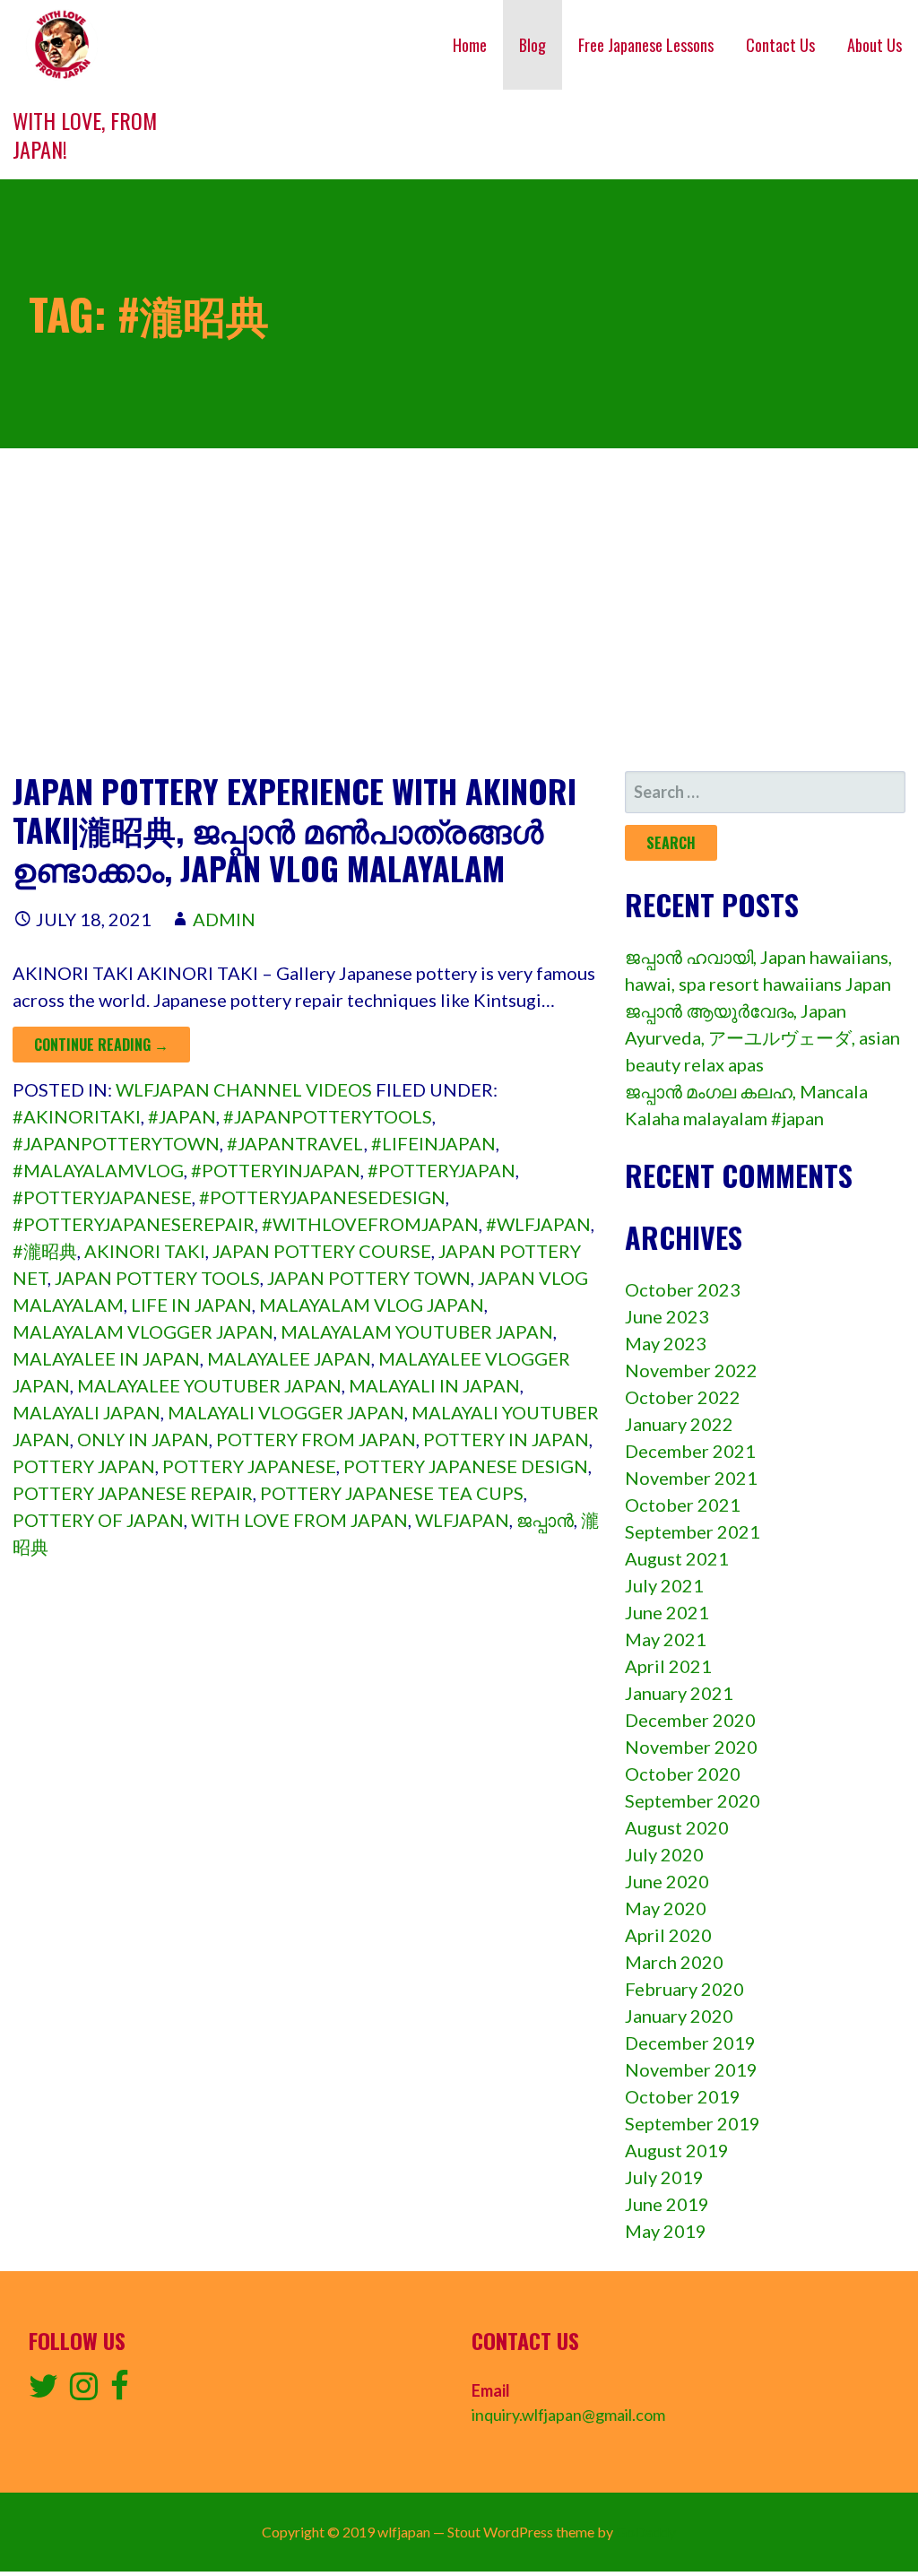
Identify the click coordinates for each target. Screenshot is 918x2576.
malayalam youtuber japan (417, 1331)
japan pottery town (369, 1278)
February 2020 (684, 1989)
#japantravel (295, 1143)
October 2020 (683, 1774)
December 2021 (690, 1451)
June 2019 (667, 2204)
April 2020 (668, 1935)
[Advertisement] (459, 610)
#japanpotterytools (328, 1116)
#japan (182, 1116)
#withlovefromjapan (370, 1224)
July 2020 (664, 1854)
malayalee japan (289, 1358)
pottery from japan (316, 1439)
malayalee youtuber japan (209, 1385)
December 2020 (690, 1720)
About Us (875, 45)
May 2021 (666, 1639)
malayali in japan (434, 1385)
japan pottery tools (157, 1278)
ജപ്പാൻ (545, 1520)
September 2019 (693, 2123)
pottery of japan (98, 1520)
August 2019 (677, 2150)
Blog (533, 45)
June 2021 (667, 1612)
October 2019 (683, 2096)
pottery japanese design (466, 1466)
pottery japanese (249, 1466)
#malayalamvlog (98, 1170)
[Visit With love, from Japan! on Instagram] (84, 2391)
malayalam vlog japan (372, 1305)
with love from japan (299, 1520)
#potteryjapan (442, 1170)
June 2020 (667, 1881)
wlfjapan (462, 1520)
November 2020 (691, 1747)
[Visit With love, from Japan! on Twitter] (43, 2391)
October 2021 (683, 1505)
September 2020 (693, 1800)
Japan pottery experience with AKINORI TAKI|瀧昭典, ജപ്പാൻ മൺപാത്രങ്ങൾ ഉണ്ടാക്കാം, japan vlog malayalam (294, 829)
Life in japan (191, 1305)
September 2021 (693, 1531)
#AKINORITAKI (77, 1116)
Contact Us (780, 45)
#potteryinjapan (276, 1170)
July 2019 (664, 2177)
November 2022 (691, 1370)
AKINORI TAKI (145, 1251)
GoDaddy (646, 2532)
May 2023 (666, 1343)
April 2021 (668, 1666)
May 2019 (666, 2231)
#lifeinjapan (433, 1143)
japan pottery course (322, 1251)
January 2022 (679, 1424)
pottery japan (84, 1466)
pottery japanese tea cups (392, 1493)
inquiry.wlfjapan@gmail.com (568, 2415)
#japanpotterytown (116, 1143)
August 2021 (677, 1558)
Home (470, 45)
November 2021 (691, 1478)
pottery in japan (506, 1439)
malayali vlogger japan (286, 1412)
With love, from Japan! (85, 134)
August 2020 (677, 1827)
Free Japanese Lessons (646, 45)
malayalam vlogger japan (143, 1331)
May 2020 (666, 1908)
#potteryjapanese (102, 1197)
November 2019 (691, 2069)
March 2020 (674, 1962)
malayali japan (87, 1412)
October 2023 (683, 1289)
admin (224, 919)
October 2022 (683, 1397)
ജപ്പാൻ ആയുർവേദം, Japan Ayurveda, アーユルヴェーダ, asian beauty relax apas (762, 1037)
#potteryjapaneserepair (134, 1224)
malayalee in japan (106, 1358)
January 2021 (679, 1693)
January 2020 (679, 2016)
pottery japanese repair (133, 1493)
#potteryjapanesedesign (322, 1197)
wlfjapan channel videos (244, 1089)
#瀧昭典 (45, 1251)
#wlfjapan (538, 1224)
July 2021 (664, 1585)
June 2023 (667, 1316)
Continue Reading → (101, 1045)
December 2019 (690, 2043)
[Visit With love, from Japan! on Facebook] (120, 2391)
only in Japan (143, 1439)
